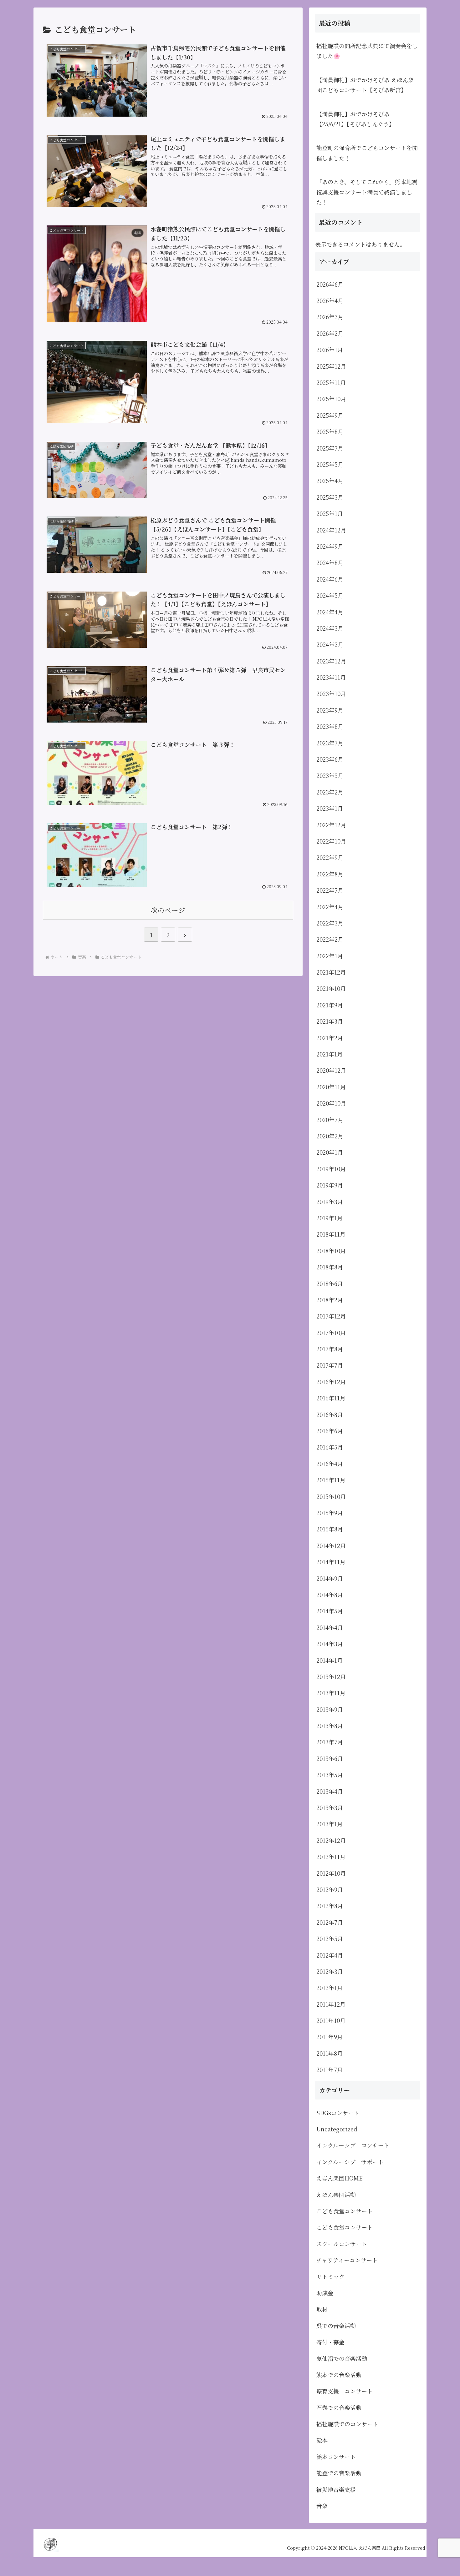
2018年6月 (330, 1283)
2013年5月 (330, 1775)
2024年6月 (330, 579)
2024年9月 (330, 546)
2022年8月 (330, 874)
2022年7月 (330, 890)
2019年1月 (330, 1218)
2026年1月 (330, 350)
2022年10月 (331, 841)
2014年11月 (331, 1562)
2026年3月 (330, 317)
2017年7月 (330, 1365)
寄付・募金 (330, 2342)
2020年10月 (331, 1103)
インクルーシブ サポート (350, 2162)
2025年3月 (330, 497)
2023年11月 (331, 677)
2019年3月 (330, 1202)
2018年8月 (330, 1267)
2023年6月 (330, 759)
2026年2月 (330, 333)
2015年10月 (331, 1496)
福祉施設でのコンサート (347, 2424)
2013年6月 (330, 1758)
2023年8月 (330, 726)
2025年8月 (330, 431)
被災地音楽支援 (336, 2489)
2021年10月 (331, 988)
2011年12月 (331, 2004)
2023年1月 (330, 808)
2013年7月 (330, 1742)
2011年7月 (330, 2069)
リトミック (330, 2276)
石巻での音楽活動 (339, 2407)
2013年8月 (330, 1726)
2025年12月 (331, 366)
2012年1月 (330, 1988)
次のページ (168, 910)
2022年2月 (330, 939)
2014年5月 (330, 1611)
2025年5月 (330, 464)
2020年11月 (331, 1087)
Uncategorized (337, 2129)
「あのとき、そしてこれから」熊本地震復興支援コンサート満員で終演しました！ (367, 192)
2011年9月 (330, 2037)
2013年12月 (331, 1676)
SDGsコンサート (338, 2113)
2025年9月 (330, 415)
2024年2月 (330, 644)
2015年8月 (330, 1529)
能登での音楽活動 (339, 2473)
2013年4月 (330, 1791)
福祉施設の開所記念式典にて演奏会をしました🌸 (367, 51)
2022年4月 (330, 907)
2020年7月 (330, 1120)
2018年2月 (330, 1300)
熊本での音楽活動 (339, 2375)
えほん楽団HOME (340, 2178)
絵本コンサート (336, 2457)
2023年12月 (331, 661)
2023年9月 (330, 710)
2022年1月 (330, 956)
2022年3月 (330, 923)
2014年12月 (331, 1545)
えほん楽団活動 (336, 2195)
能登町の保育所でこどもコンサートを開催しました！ (367, 153)
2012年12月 (331, 1840)
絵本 (322, 2440)
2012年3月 (330, 1971)
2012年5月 (330, 1938)
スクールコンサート (342, 2244)
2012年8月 (330, 1906)
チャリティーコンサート (347, 2260)
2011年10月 (331, 2020)
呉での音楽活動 (336, 2326)
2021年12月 (331, 972)
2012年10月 (331, 1873)
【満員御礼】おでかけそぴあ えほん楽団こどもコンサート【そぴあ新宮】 (365, 85)
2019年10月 (331, 1169)
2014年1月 (330, 1660)
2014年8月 (330, 1595)
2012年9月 (330, 1889)
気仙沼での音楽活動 (342, 2358)
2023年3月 (330, 775)
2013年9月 (330, 1709)
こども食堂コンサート (345, 2211)
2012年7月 (330, 1922)
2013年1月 (330, 1824)
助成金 (325, 2293)
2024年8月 (330, 562)
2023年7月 (330, 743)
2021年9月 (330, 1005)
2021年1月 (330, 1054)
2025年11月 (331, 382)
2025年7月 (330, 448)
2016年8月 (330, 1414)
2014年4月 (330, 1627)
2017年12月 (331, 1316)
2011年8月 (330, 2053)
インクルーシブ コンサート (353, 2145)
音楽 (322, 2506)
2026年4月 (330, 300)
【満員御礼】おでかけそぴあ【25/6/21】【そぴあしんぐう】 (355, 119)
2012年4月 (330, 1955)
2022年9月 (330, 857)
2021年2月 (330, 1038)
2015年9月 (330, 1513)
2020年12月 (331, 1070)
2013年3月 (330, 1807)
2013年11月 (331, 1693)
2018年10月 (331, 1251)
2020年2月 (330, 1136)
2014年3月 (330, 1644)
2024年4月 (330, 612)
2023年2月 (330, 792)
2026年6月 (330, 284)
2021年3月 (330, 1021)
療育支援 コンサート (347, 2391)
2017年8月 (330, 1349)
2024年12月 (331, 530)
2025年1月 (330, 513)
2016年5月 (330, 1447)
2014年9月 (330, 1578)
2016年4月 (330, 1464)
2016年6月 (330, 1431)
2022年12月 (331, 825)
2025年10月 (331, 399)
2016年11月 (331, 1398)
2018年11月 (331, 1234)
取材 (322, 2309)
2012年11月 (331, 1857)
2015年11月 (331, 1480)
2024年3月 (330, 628)
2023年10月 (331, 693)
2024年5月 (330, 595)
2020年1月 (330, 1152)
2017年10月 (331, 1333)
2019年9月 (330, 1185)
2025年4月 (330, 481)
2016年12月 (331, 1382)
